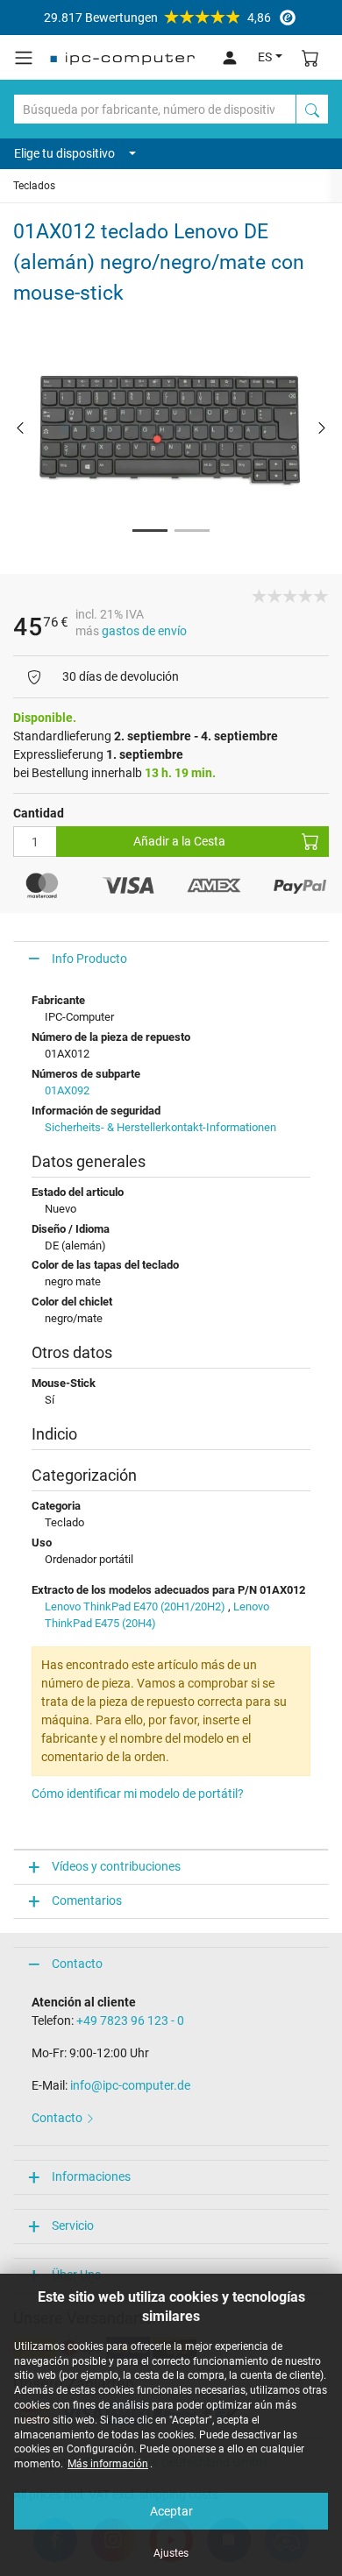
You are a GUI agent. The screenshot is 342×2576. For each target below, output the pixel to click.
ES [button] (265, 57)
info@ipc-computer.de (130, 2085)
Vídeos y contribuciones (116, 1866)
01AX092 (67, 1090)
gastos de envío (144, 631)
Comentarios (87, 1900)
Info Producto (89, 959)
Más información (108, 2464)
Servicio (73, 2226)
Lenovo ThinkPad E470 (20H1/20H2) (135, 1606)
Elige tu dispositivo (64, 153)
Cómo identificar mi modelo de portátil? (138, 1794)
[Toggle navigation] (24, 58)
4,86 (157, 18)
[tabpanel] (171, 427)
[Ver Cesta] (310, 57)
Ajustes (171, 2553)
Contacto (77, 1964)
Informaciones (91, 2176)
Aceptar (171, 2511)
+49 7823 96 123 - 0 (130, 2020)
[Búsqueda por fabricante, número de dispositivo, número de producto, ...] (312, 109)
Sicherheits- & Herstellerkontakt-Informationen (160, 1127)
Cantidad (39, 813)
